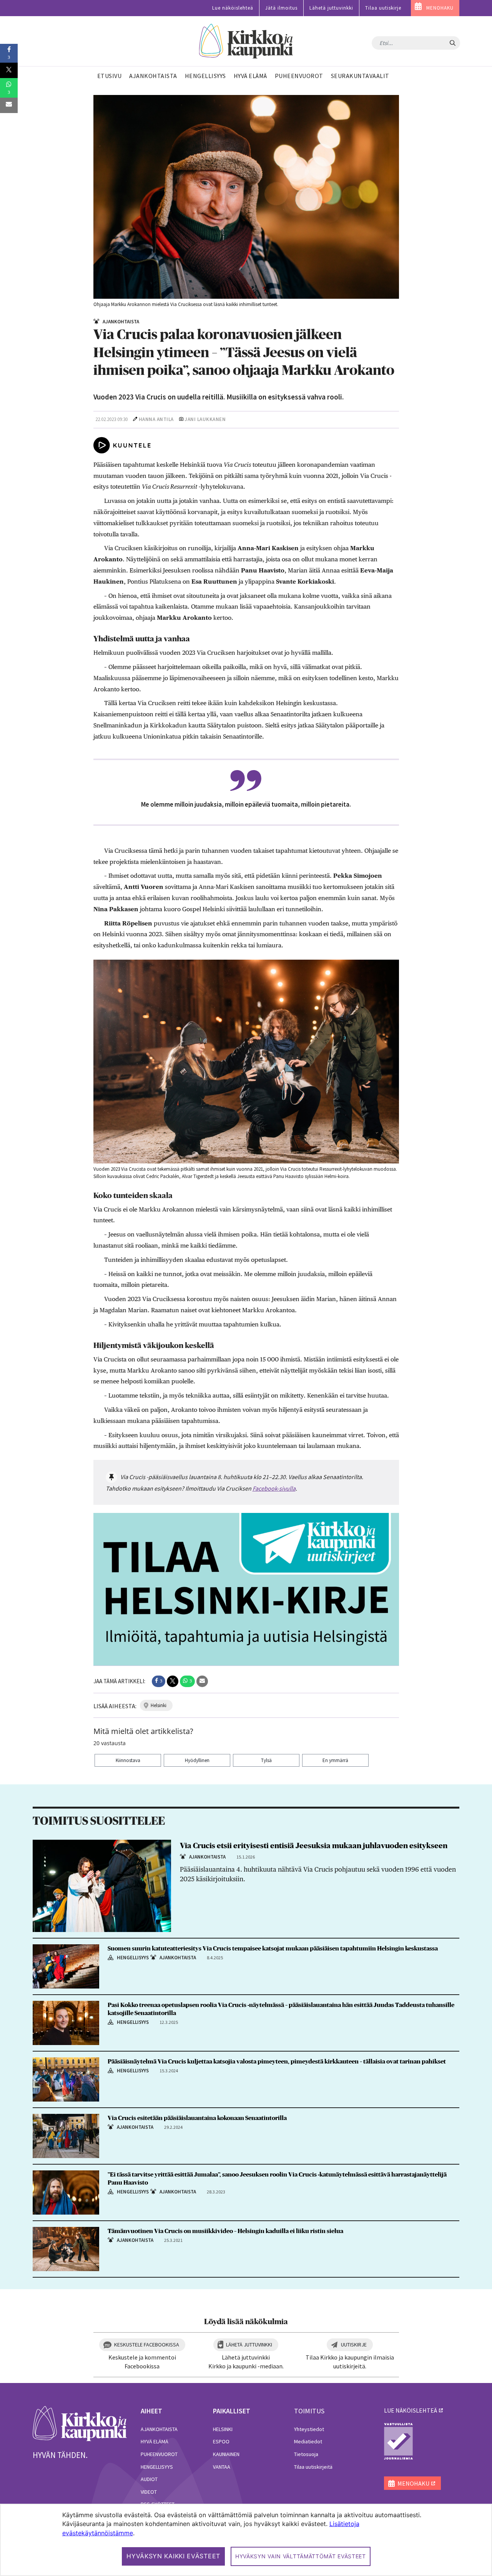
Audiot (149, 2479)
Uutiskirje (354, 2345)
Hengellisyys (157, 2467)
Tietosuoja (306, 2454)
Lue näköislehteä (233, 8)
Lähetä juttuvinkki (331, 8)
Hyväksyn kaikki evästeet (173, 2556)
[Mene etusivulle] (80, 2423)
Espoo (221, 2441)
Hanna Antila (156, 419)
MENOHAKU (440, 8)
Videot (149, 2492)
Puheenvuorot (159, 2454)
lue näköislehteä (411, 2410)
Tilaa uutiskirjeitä (313, 2467)
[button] (159, 1681)
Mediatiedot (308, 2441)
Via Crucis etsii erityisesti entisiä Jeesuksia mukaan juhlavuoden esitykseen (314, 1846)
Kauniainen (226, 2454)
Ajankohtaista (159, 2429)
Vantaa (222, 2467)
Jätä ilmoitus (281, 8)
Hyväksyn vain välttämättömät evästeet (301, 2556)
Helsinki (223, 2429)
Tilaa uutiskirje (383, 8)
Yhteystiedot (309, 2429)
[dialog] (246, 2540)
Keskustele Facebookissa (147, 2345)
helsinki (159, 1705)
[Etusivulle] (246, 41)
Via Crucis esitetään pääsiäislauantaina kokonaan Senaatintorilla (197, 2118)
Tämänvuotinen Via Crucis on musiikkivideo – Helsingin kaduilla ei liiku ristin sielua (226, 2231)
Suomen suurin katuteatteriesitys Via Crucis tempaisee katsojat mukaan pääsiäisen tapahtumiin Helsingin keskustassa (273, 1949)
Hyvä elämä (155, 2441)
